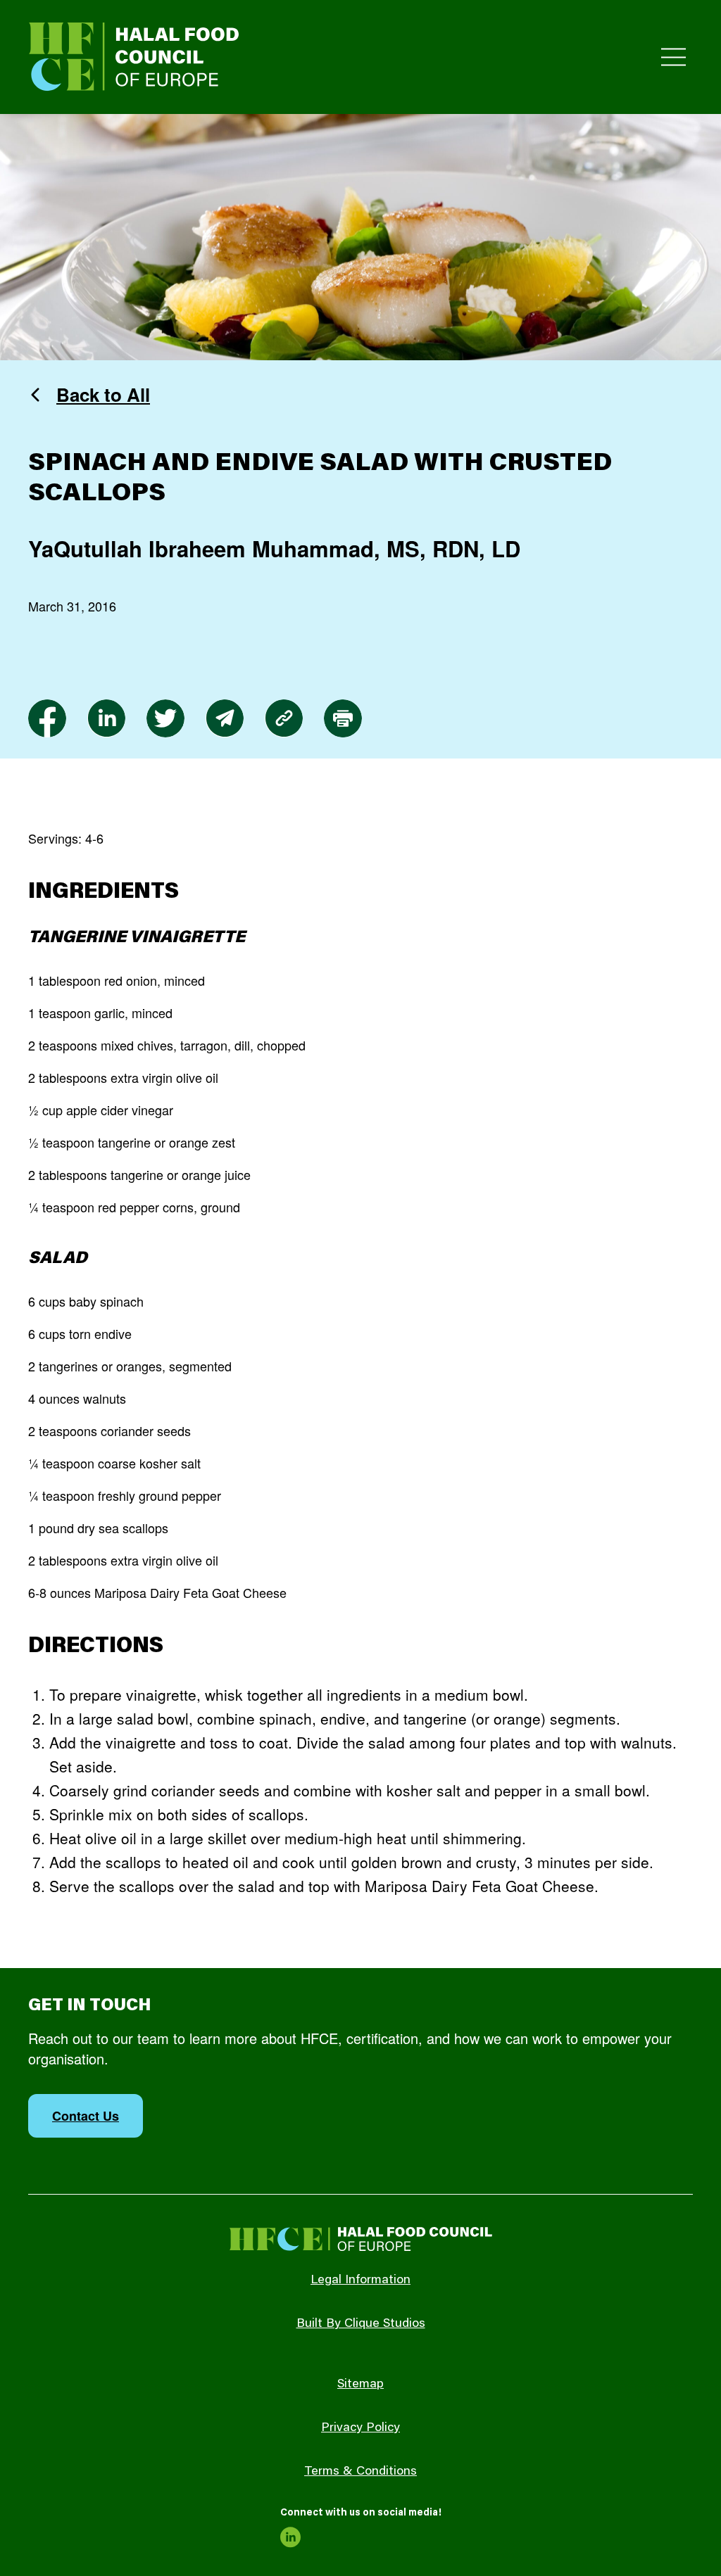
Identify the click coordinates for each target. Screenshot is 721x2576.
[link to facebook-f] (47, 718)
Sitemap (360, 2385)
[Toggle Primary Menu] (673, 57)
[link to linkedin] (106, 718)
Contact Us (86, 2116)
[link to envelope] (225, 718)
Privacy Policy (360, 2428)
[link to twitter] (165, 718)
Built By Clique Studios (361, 2324)
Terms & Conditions (360, 2472)
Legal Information (360, 2280)
